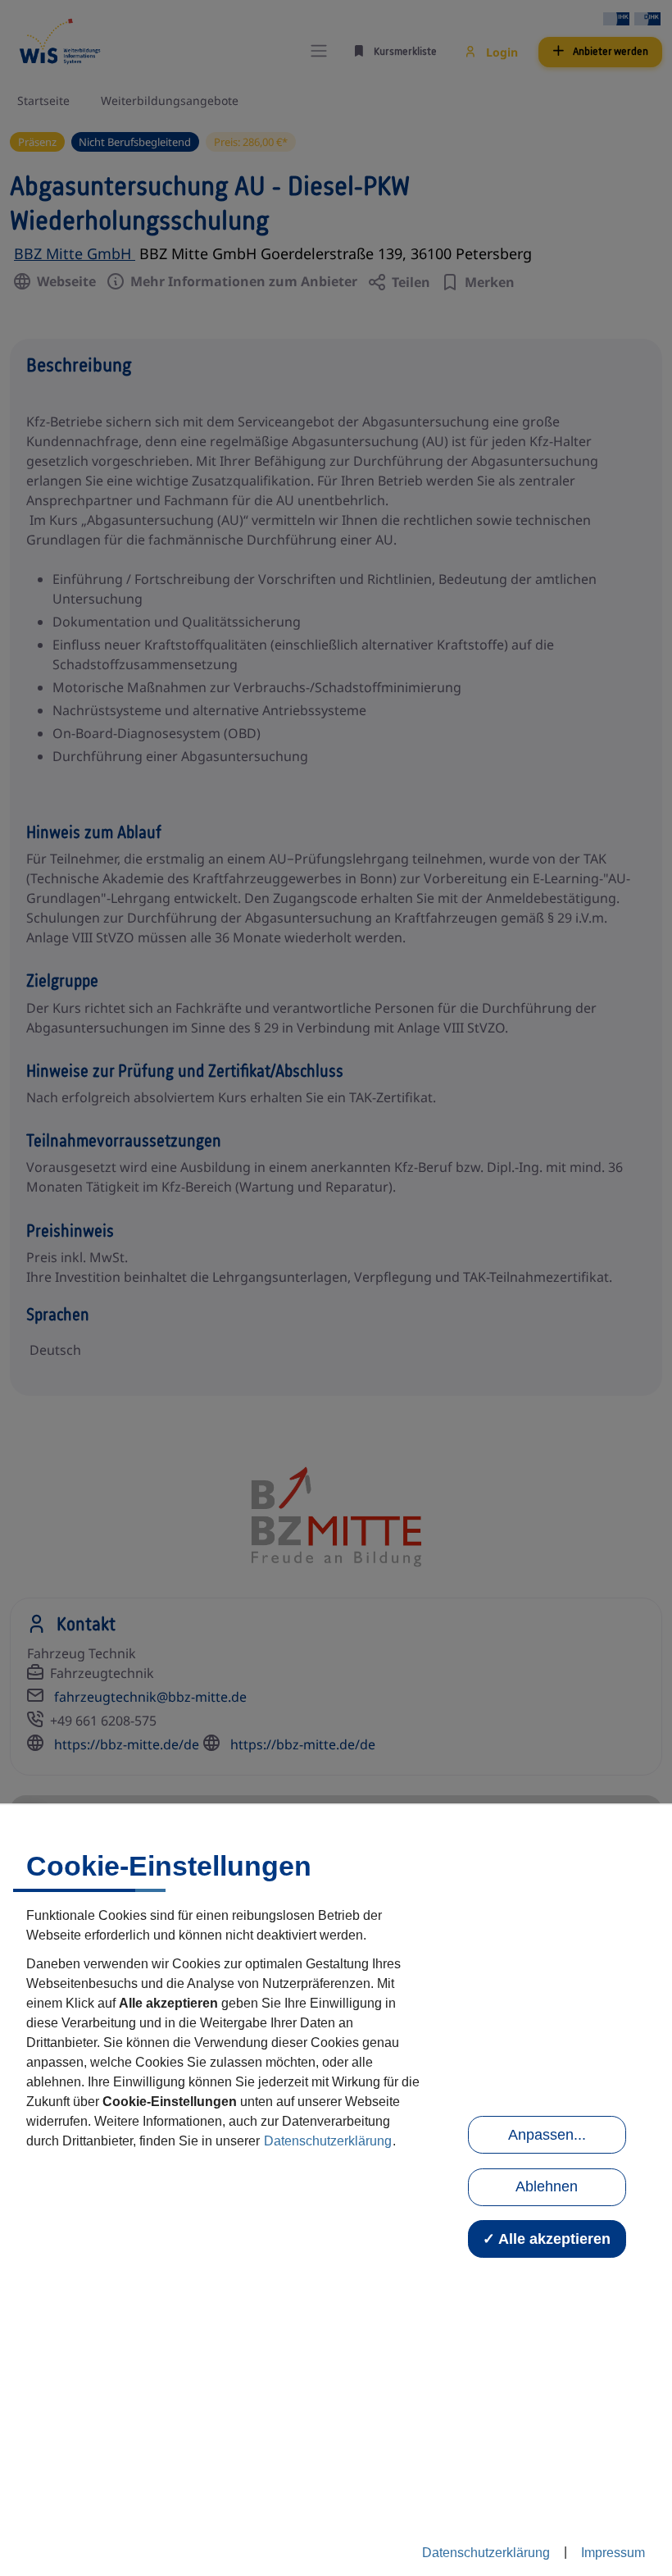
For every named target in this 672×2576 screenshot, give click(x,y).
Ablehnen (547, 2186)
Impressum (613, 2553)
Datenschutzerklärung (328, 2141)
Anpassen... (547, 2135)
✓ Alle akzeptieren (547, 2239)
